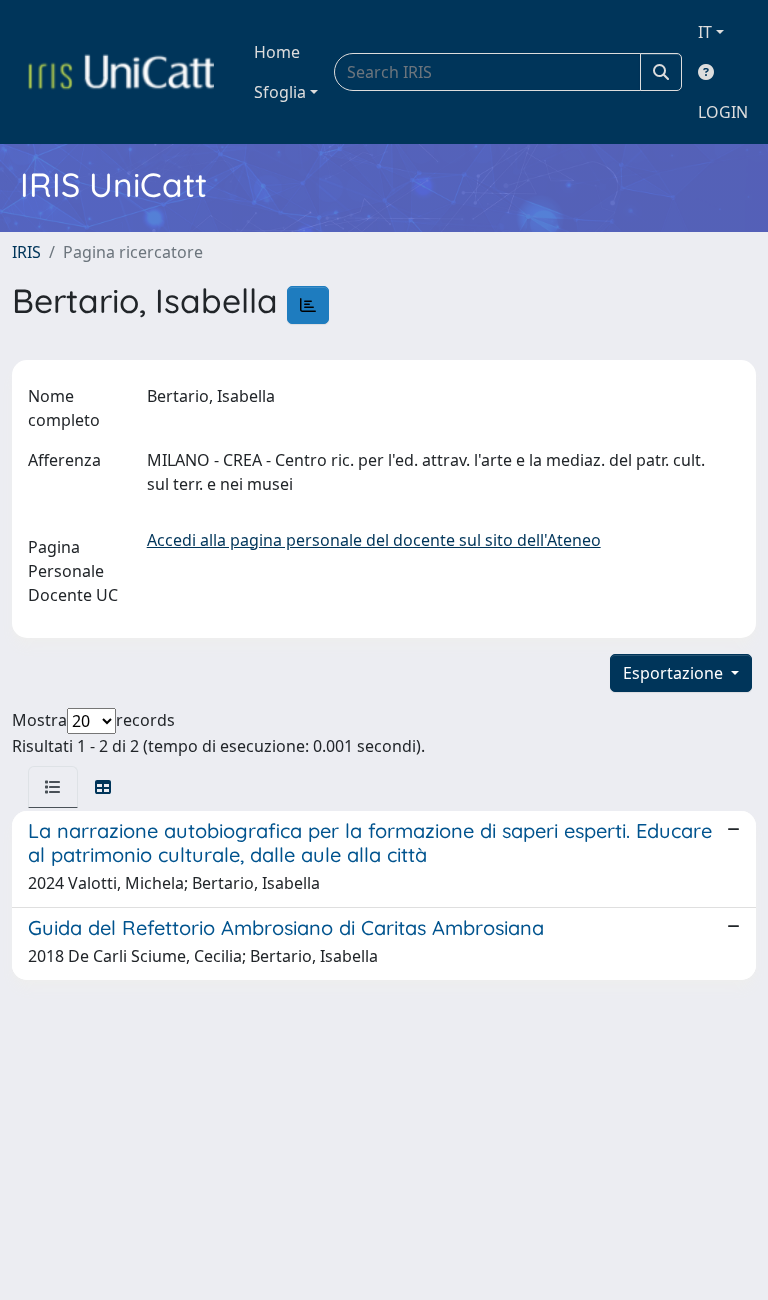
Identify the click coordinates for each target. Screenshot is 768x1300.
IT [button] (705, 32)
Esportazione (675, 673)
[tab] (53, 787)
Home (277, 52)
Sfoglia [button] (280, 92)
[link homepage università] (121, 72)
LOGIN (723, 112)
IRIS (26, 252)
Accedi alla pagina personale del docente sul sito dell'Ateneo (374, 540)
